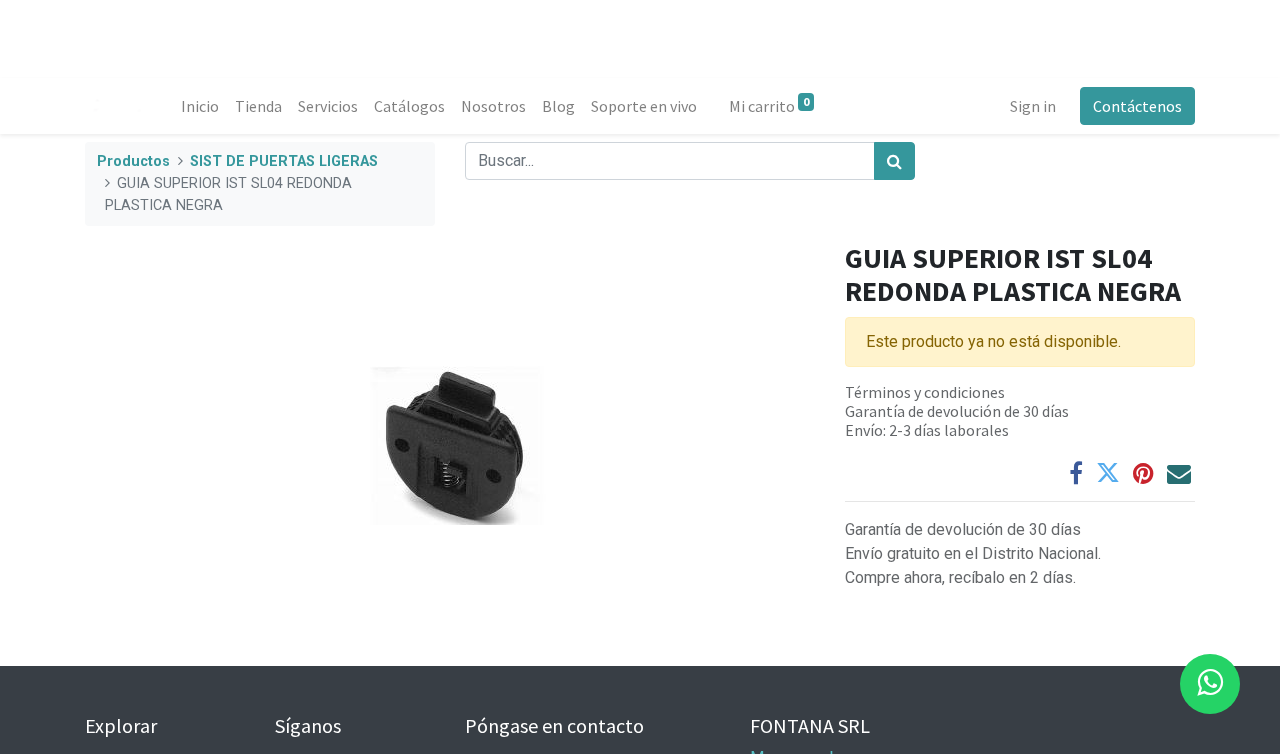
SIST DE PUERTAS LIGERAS (284, 161)
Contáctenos (1137, 106)
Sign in (1033, 106)
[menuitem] (200, 106)
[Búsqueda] (894, 161)
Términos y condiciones (925, 392)
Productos (133, 161)
